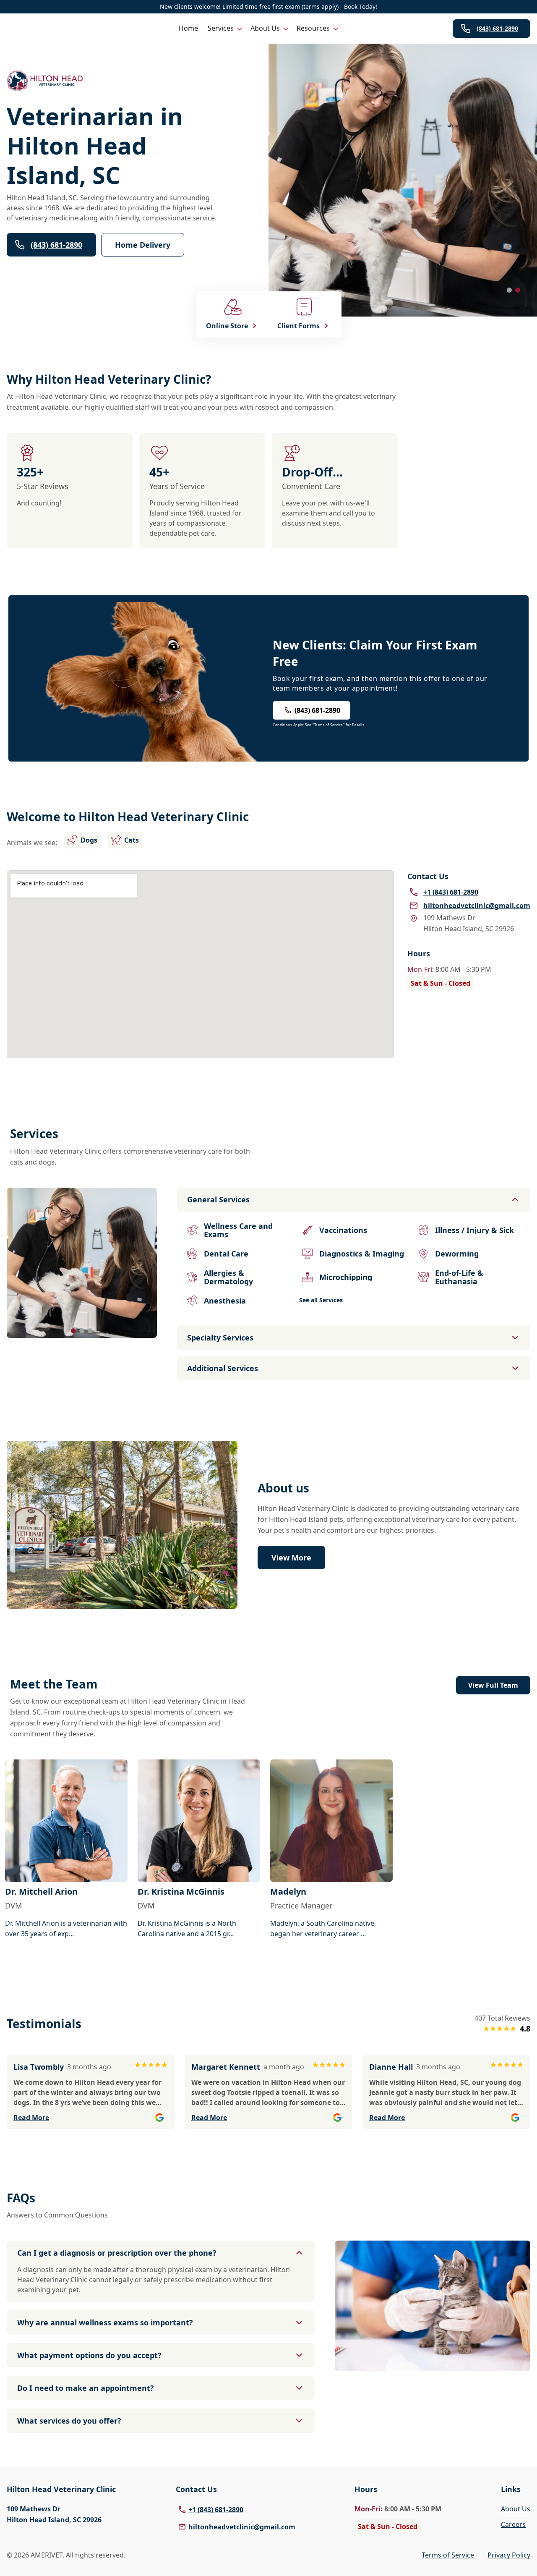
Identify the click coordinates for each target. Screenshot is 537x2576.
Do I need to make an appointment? (86, 2388)
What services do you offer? (69, 2421)
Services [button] (221, 28)
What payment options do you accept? (89, 2355)
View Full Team (493, 1685)
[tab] (509, 290)
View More (291, 1558)
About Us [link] (516, 2509)
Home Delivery (143, 245)
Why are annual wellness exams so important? (105, 2322)
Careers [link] (513, 2524)
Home (188, 28)
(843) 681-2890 (497, 28)
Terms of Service (448, 2555)
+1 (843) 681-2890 (216, 2510)
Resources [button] (313, 28)
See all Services (321, 1300)
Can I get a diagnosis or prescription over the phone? (117, 2253)
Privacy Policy (509, 2555)
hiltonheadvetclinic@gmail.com (242, 2527)
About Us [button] (265, 28)
